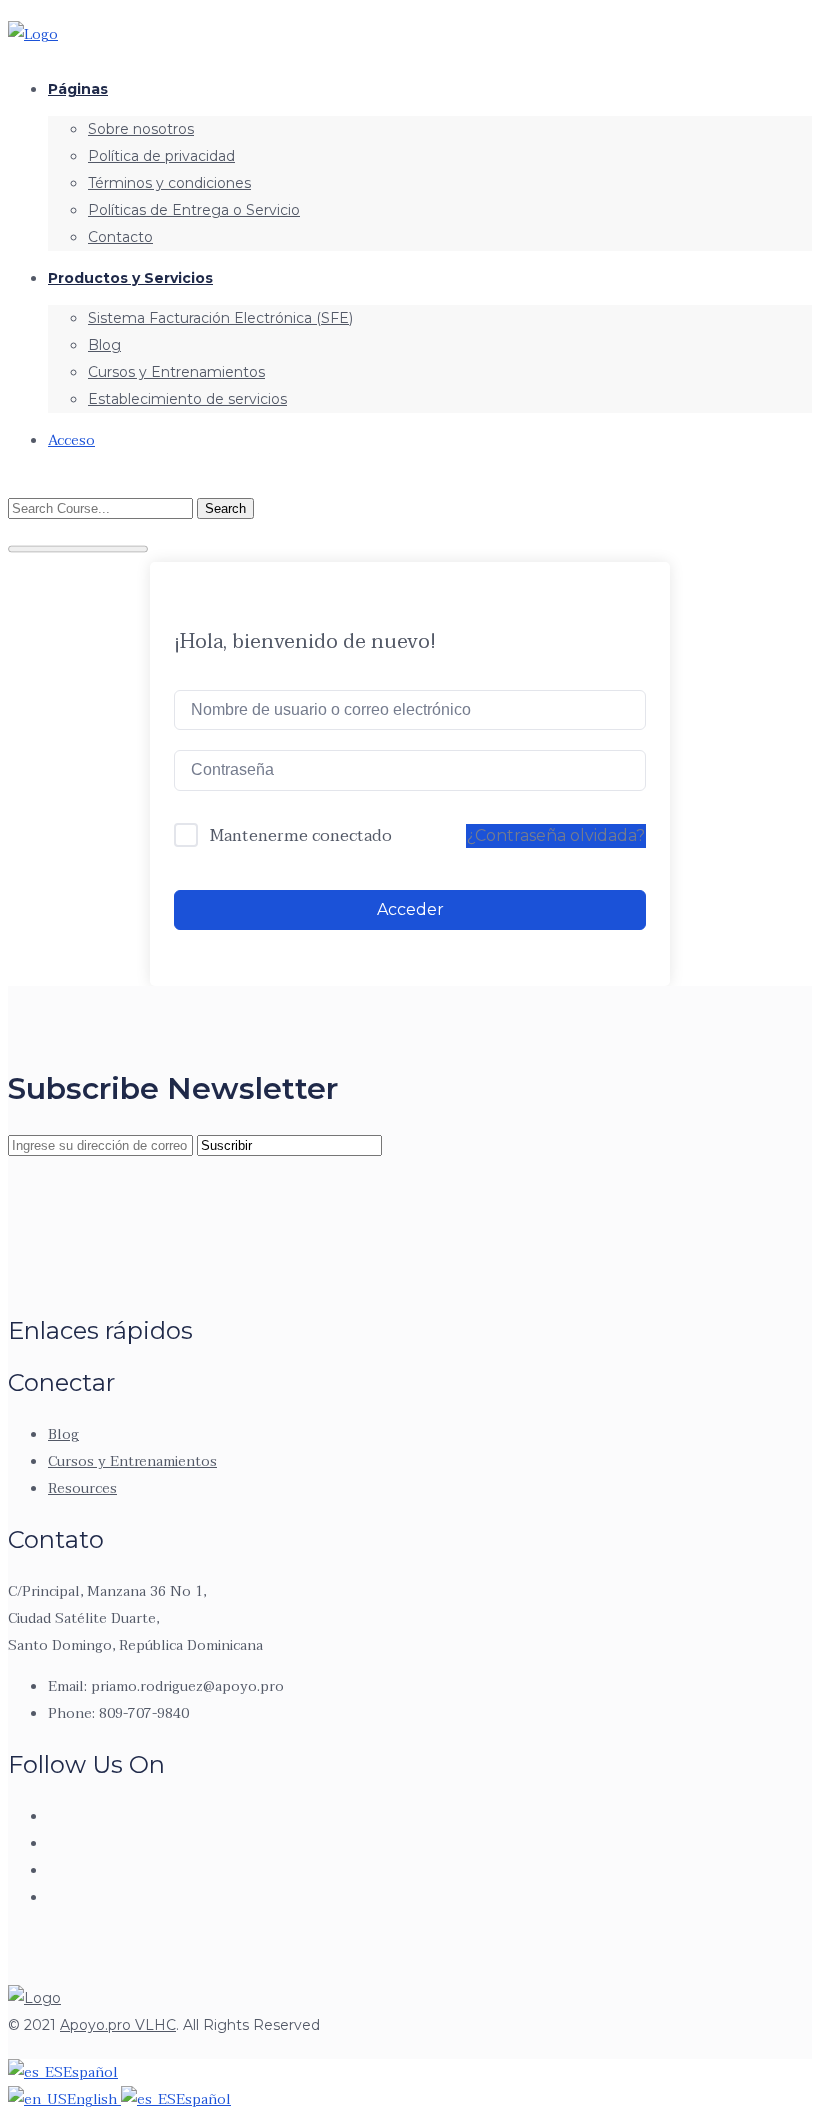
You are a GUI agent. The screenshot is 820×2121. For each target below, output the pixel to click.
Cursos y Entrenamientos (176, 372)
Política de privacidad (161, 156)
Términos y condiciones (169, 183)
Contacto (120, 237)
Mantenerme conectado (301, 837)
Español (90, 2072)
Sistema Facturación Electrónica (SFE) (220, 318)
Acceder (410, 909)
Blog (104, 345)
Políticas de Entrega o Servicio (194, 210)
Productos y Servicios (130, 278)
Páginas (78, 89)
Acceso (71, 440)
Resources (82, 1488)
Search (225, 508)
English (94, 2099)
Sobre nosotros (141, 129)
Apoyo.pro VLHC (118, 2025)
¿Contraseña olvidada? (556, 835)
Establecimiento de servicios (187, 399)
